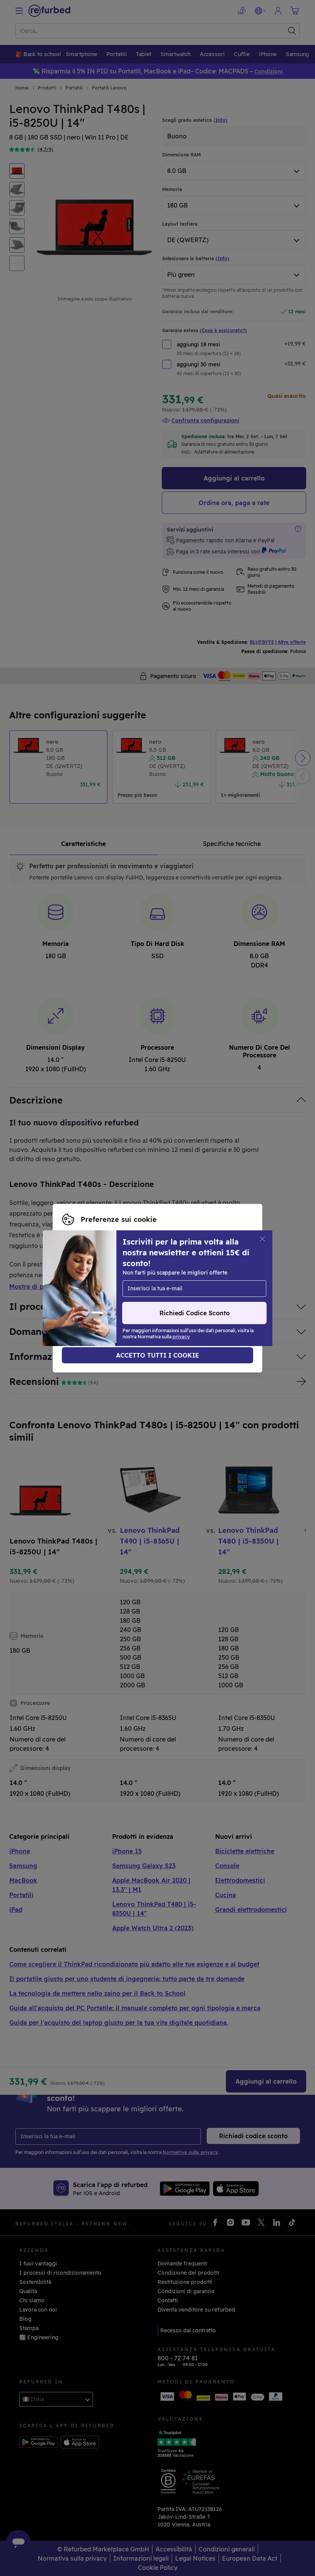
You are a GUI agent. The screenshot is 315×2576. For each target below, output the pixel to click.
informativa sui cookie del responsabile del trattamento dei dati (147, 1300)
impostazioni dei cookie (183, 1284)
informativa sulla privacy (163, 1292)
